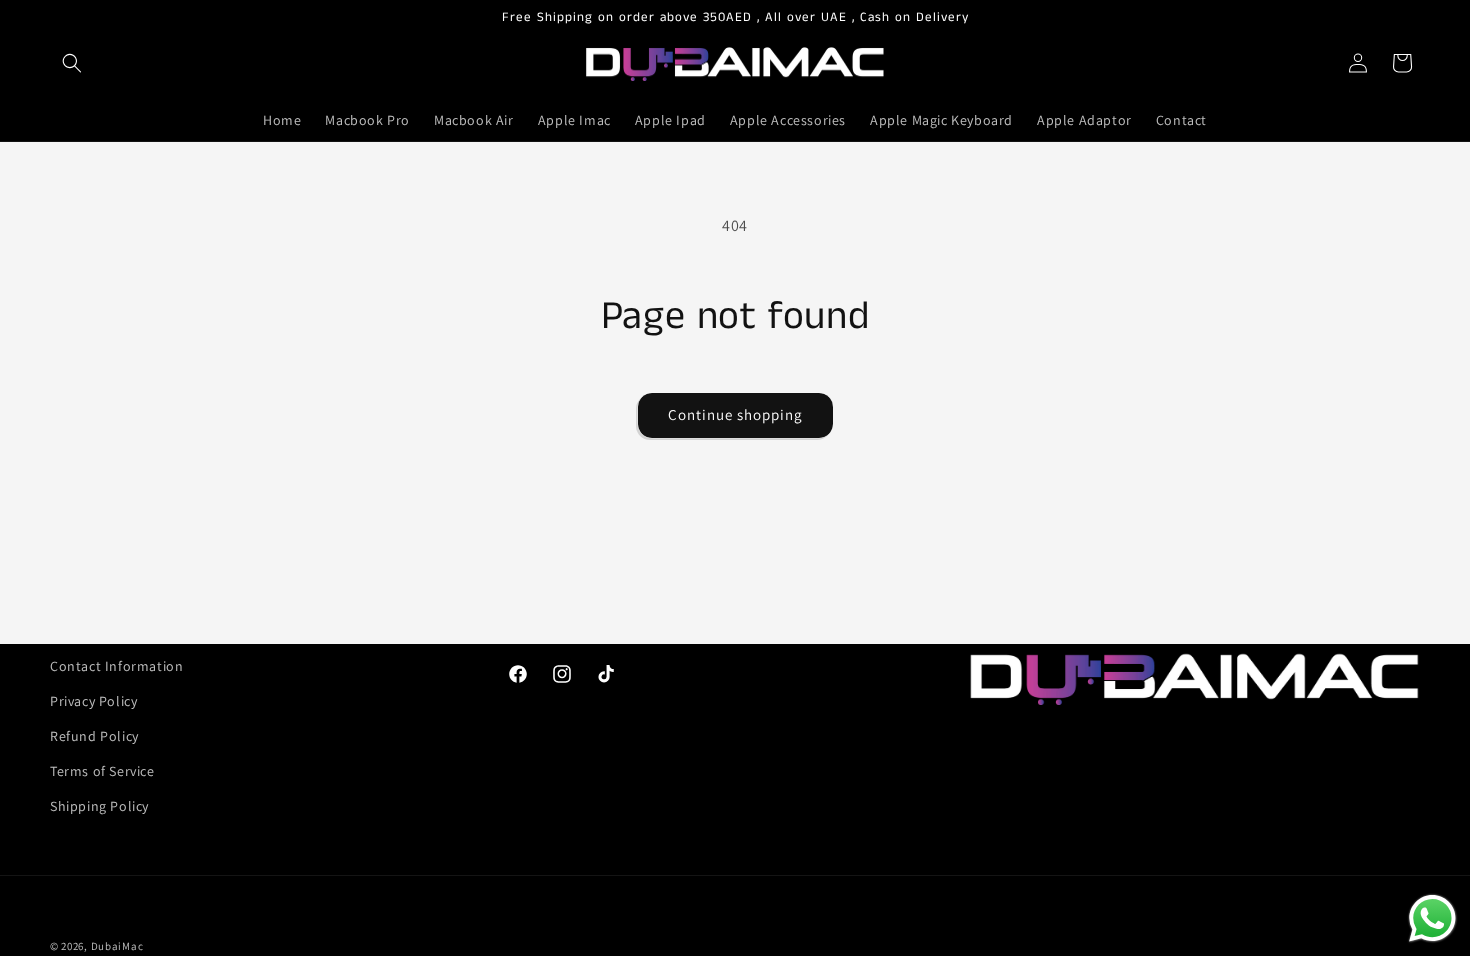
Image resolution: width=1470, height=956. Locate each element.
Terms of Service (102, 771)
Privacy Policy (93, 701)
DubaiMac (117, 946)
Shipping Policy (99, 806)
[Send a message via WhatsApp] (1432, 918)
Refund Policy (94, 736)
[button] (72, 63)
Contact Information (116, 666)
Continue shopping (735, 414)
